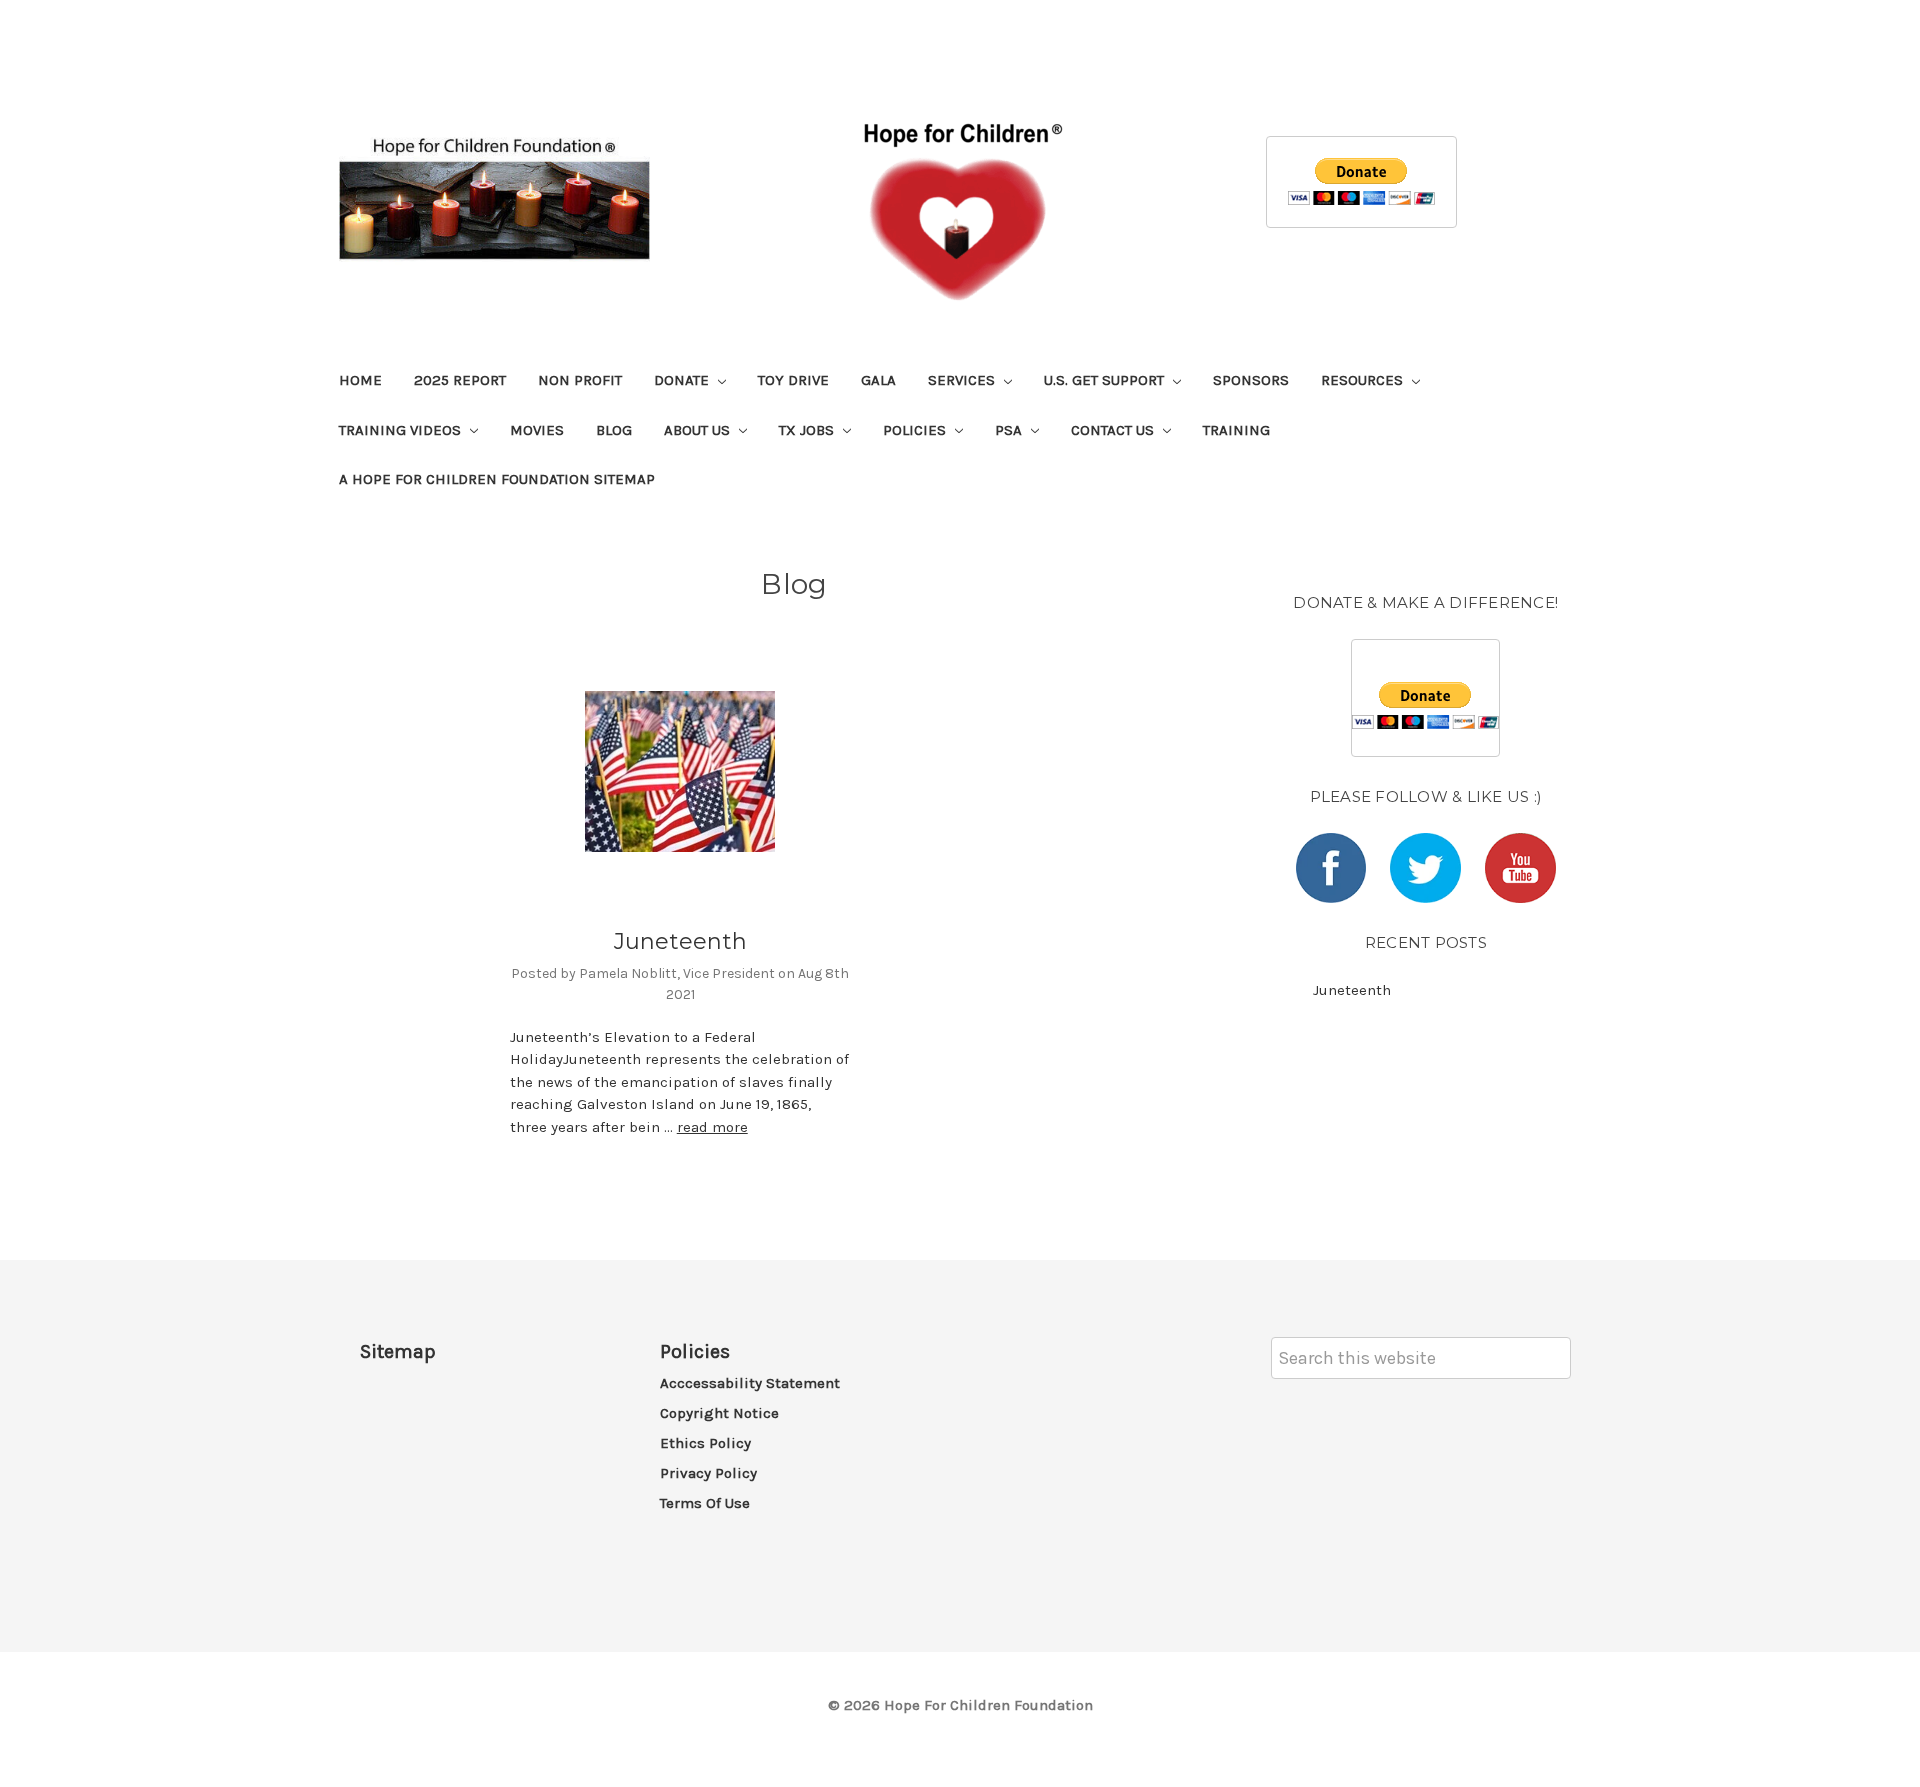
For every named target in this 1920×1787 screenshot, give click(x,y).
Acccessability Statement (750, 1383)
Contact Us (1114, 430)
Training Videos (402, 430)
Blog (614, 430)
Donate (683, 380)
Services (963, 380)
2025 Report (460, 380)
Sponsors (1251, 380)
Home (360, 380)
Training (1236, 430)
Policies (916, 430)
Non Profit (580, 380)
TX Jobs (808, 430)
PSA (1010, 430)
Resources (1364, 380)
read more (712, 1127)
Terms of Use (705, 1503)
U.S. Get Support (1106, 380)
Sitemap (398, 1351)
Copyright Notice (719, 1413)
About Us (699, 430)
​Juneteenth (681, 941)
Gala (878, 380)
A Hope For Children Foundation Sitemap (497, 479)
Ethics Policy (705, 1443)
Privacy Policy (708, 1473)
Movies (537, 430)
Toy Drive (793, 380)
